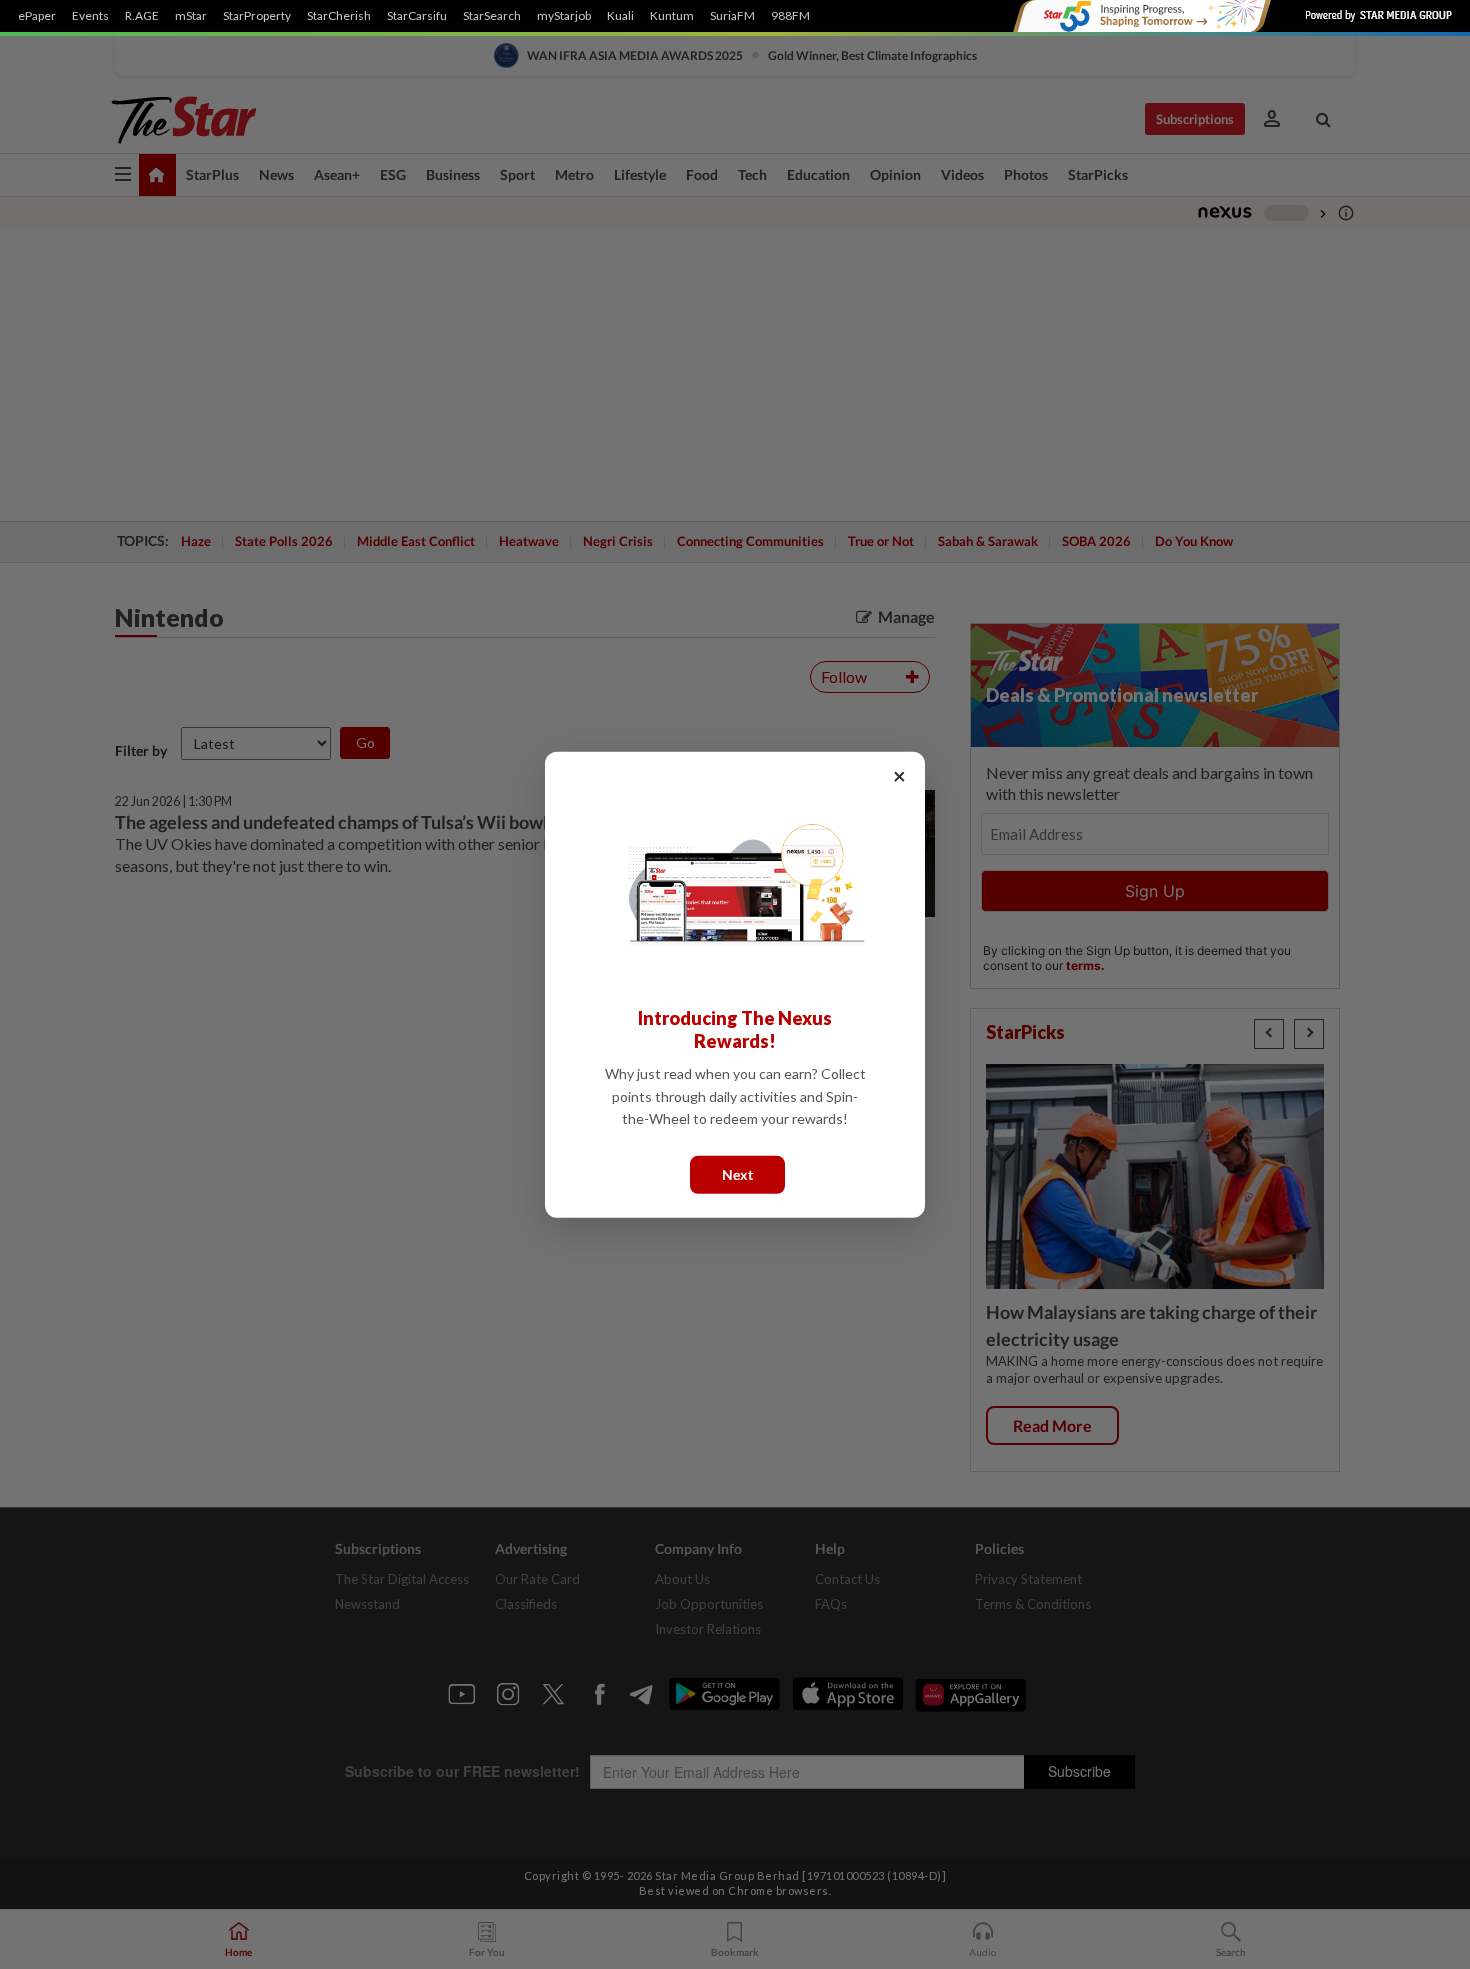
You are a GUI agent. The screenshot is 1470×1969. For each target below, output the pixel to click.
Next (737, 1173)
